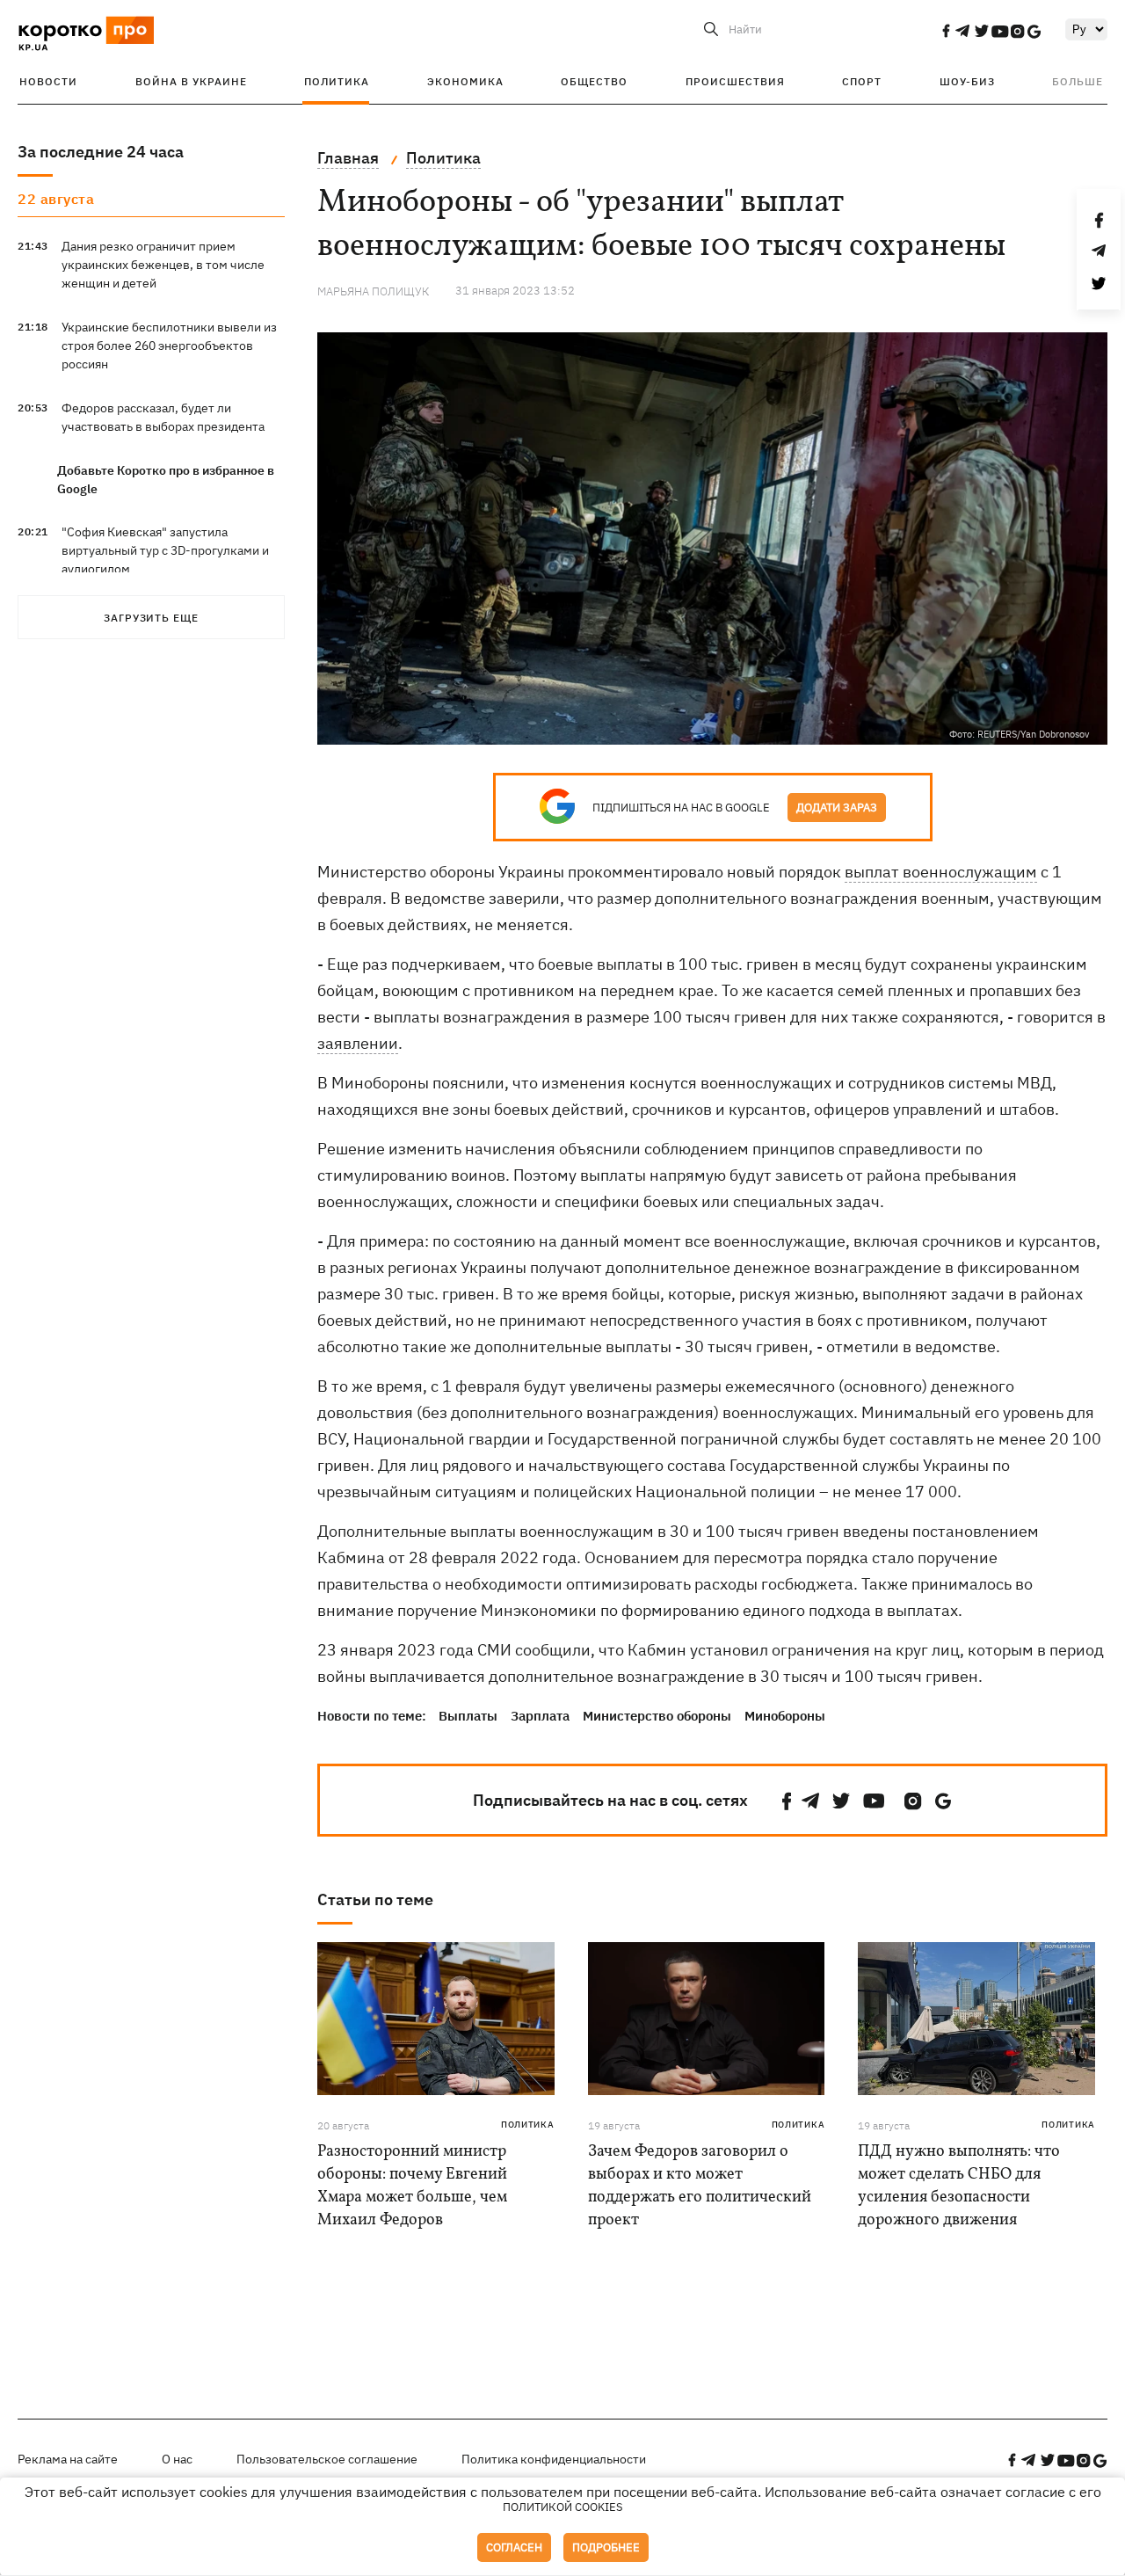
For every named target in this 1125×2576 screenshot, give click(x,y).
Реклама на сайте (68, 2459)
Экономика (465, 81)
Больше (1078, 81)
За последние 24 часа (101, 152)
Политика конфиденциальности (554, 2459)
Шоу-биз (967, 81)
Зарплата (540, 1716)
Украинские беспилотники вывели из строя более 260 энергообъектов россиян (169, 346)
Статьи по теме (375, 1899)
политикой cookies (563, 2507)
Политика (337, 81)
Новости (48, 81)
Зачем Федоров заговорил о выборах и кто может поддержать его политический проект (700, 2186)
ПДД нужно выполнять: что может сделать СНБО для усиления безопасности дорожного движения (959, 2186)
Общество (594, 81)
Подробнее (606, 2547)
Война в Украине (191, 81)
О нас (177, 2459)
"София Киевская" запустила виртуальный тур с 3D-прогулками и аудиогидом (165, 550)
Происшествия (735, 81)
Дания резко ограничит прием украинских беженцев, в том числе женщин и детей (163, 265)
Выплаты (468, 1716)
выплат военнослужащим (941, 872)
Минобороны (785, 1716)
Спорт (862, 81)
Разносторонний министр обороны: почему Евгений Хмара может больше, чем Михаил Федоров (412, 2186)
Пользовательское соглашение (327, 2459)
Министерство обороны (657, 1716)
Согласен (514, 2547)
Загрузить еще (151, 618)
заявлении (358, 1043)
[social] (946, 31)
